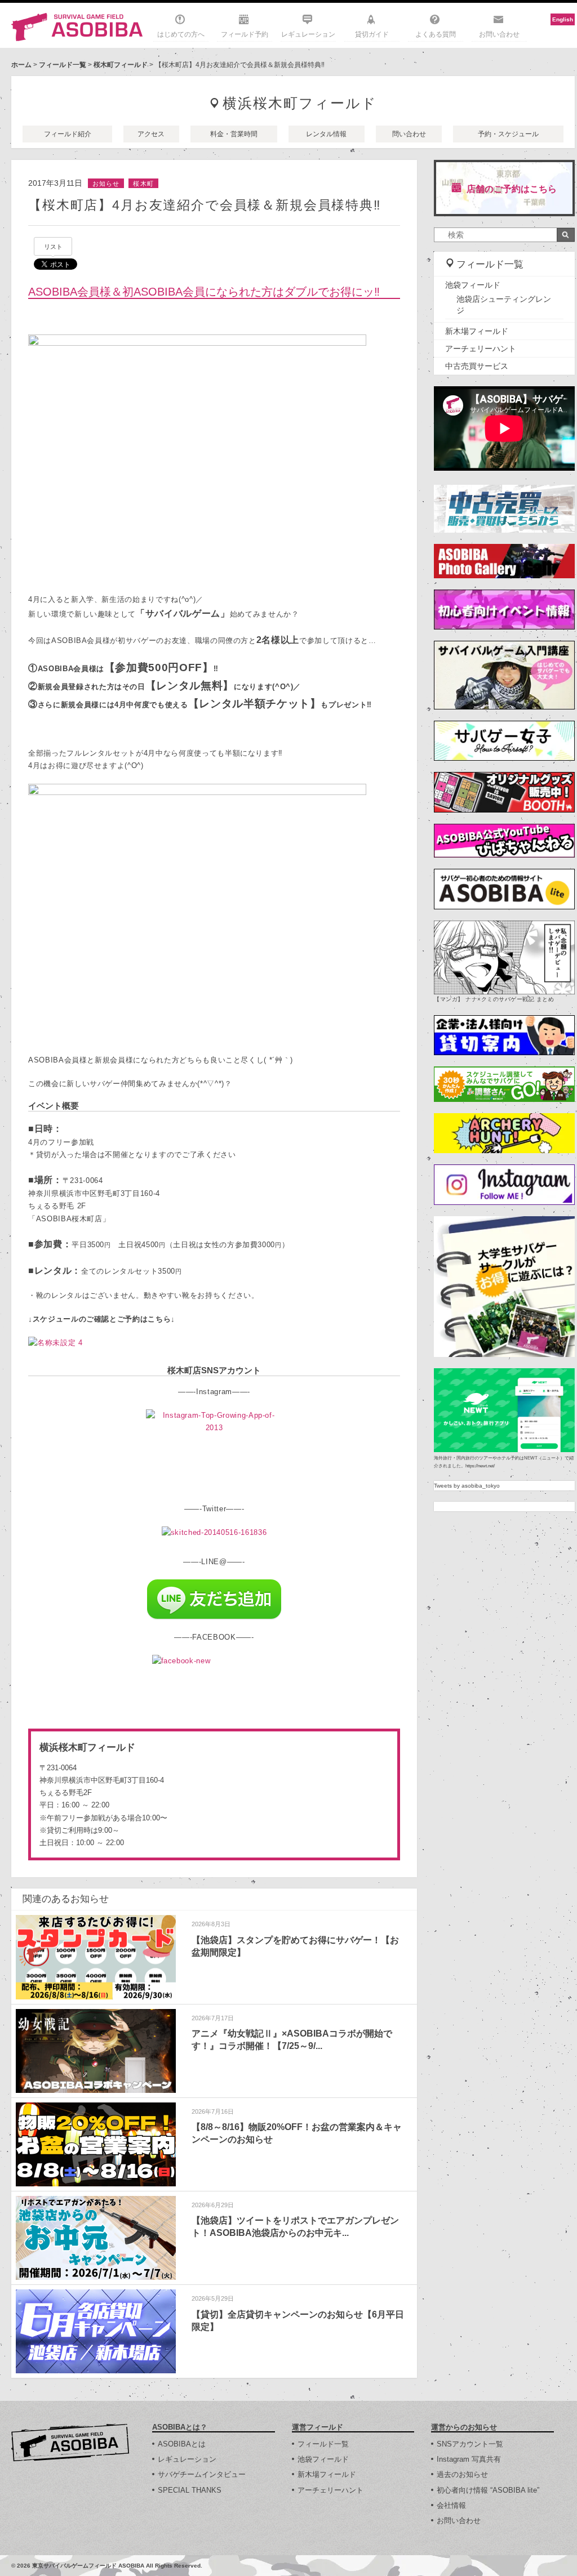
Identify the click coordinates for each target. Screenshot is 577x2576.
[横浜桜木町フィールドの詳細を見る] (214, 1794)
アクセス (151, 134)
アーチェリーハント (481, 349)
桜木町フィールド (121, 65)
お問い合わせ (499, 34)
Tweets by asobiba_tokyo (467, 1486)
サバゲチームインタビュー (202, 2474)
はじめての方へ (181, 34)
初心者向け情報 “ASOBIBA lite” (488, 2490)
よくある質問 (436, 34)
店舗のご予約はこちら (512, 189)
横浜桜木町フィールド (300, 103)
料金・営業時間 (234, 134)
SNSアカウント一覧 (470, 2444)
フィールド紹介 (68, 134)
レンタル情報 (326, 134)
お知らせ (106, 184)
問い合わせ (409, 134)
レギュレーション (308, 34)
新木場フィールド (477, 331)
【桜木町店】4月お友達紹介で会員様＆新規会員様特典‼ (205, 205)
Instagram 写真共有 (469, 2459)
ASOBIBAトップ (70, 2443)
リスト (53, 247)
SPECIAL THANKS (190, 2490)
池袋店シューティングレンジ (504, 305)
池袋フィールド (473, 285)
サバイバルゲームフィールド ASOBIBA (77, 27)
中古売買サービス (477, 366)
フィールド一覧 (63, 65)
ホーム (21, 65)
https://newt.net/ (480, 1466)
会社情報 (451, 2505)
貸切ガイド (372, 34)
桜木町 (143, 184)
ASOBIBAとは (182, 2444)
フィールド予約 (245, 34)
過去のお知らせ (462, 2474)
